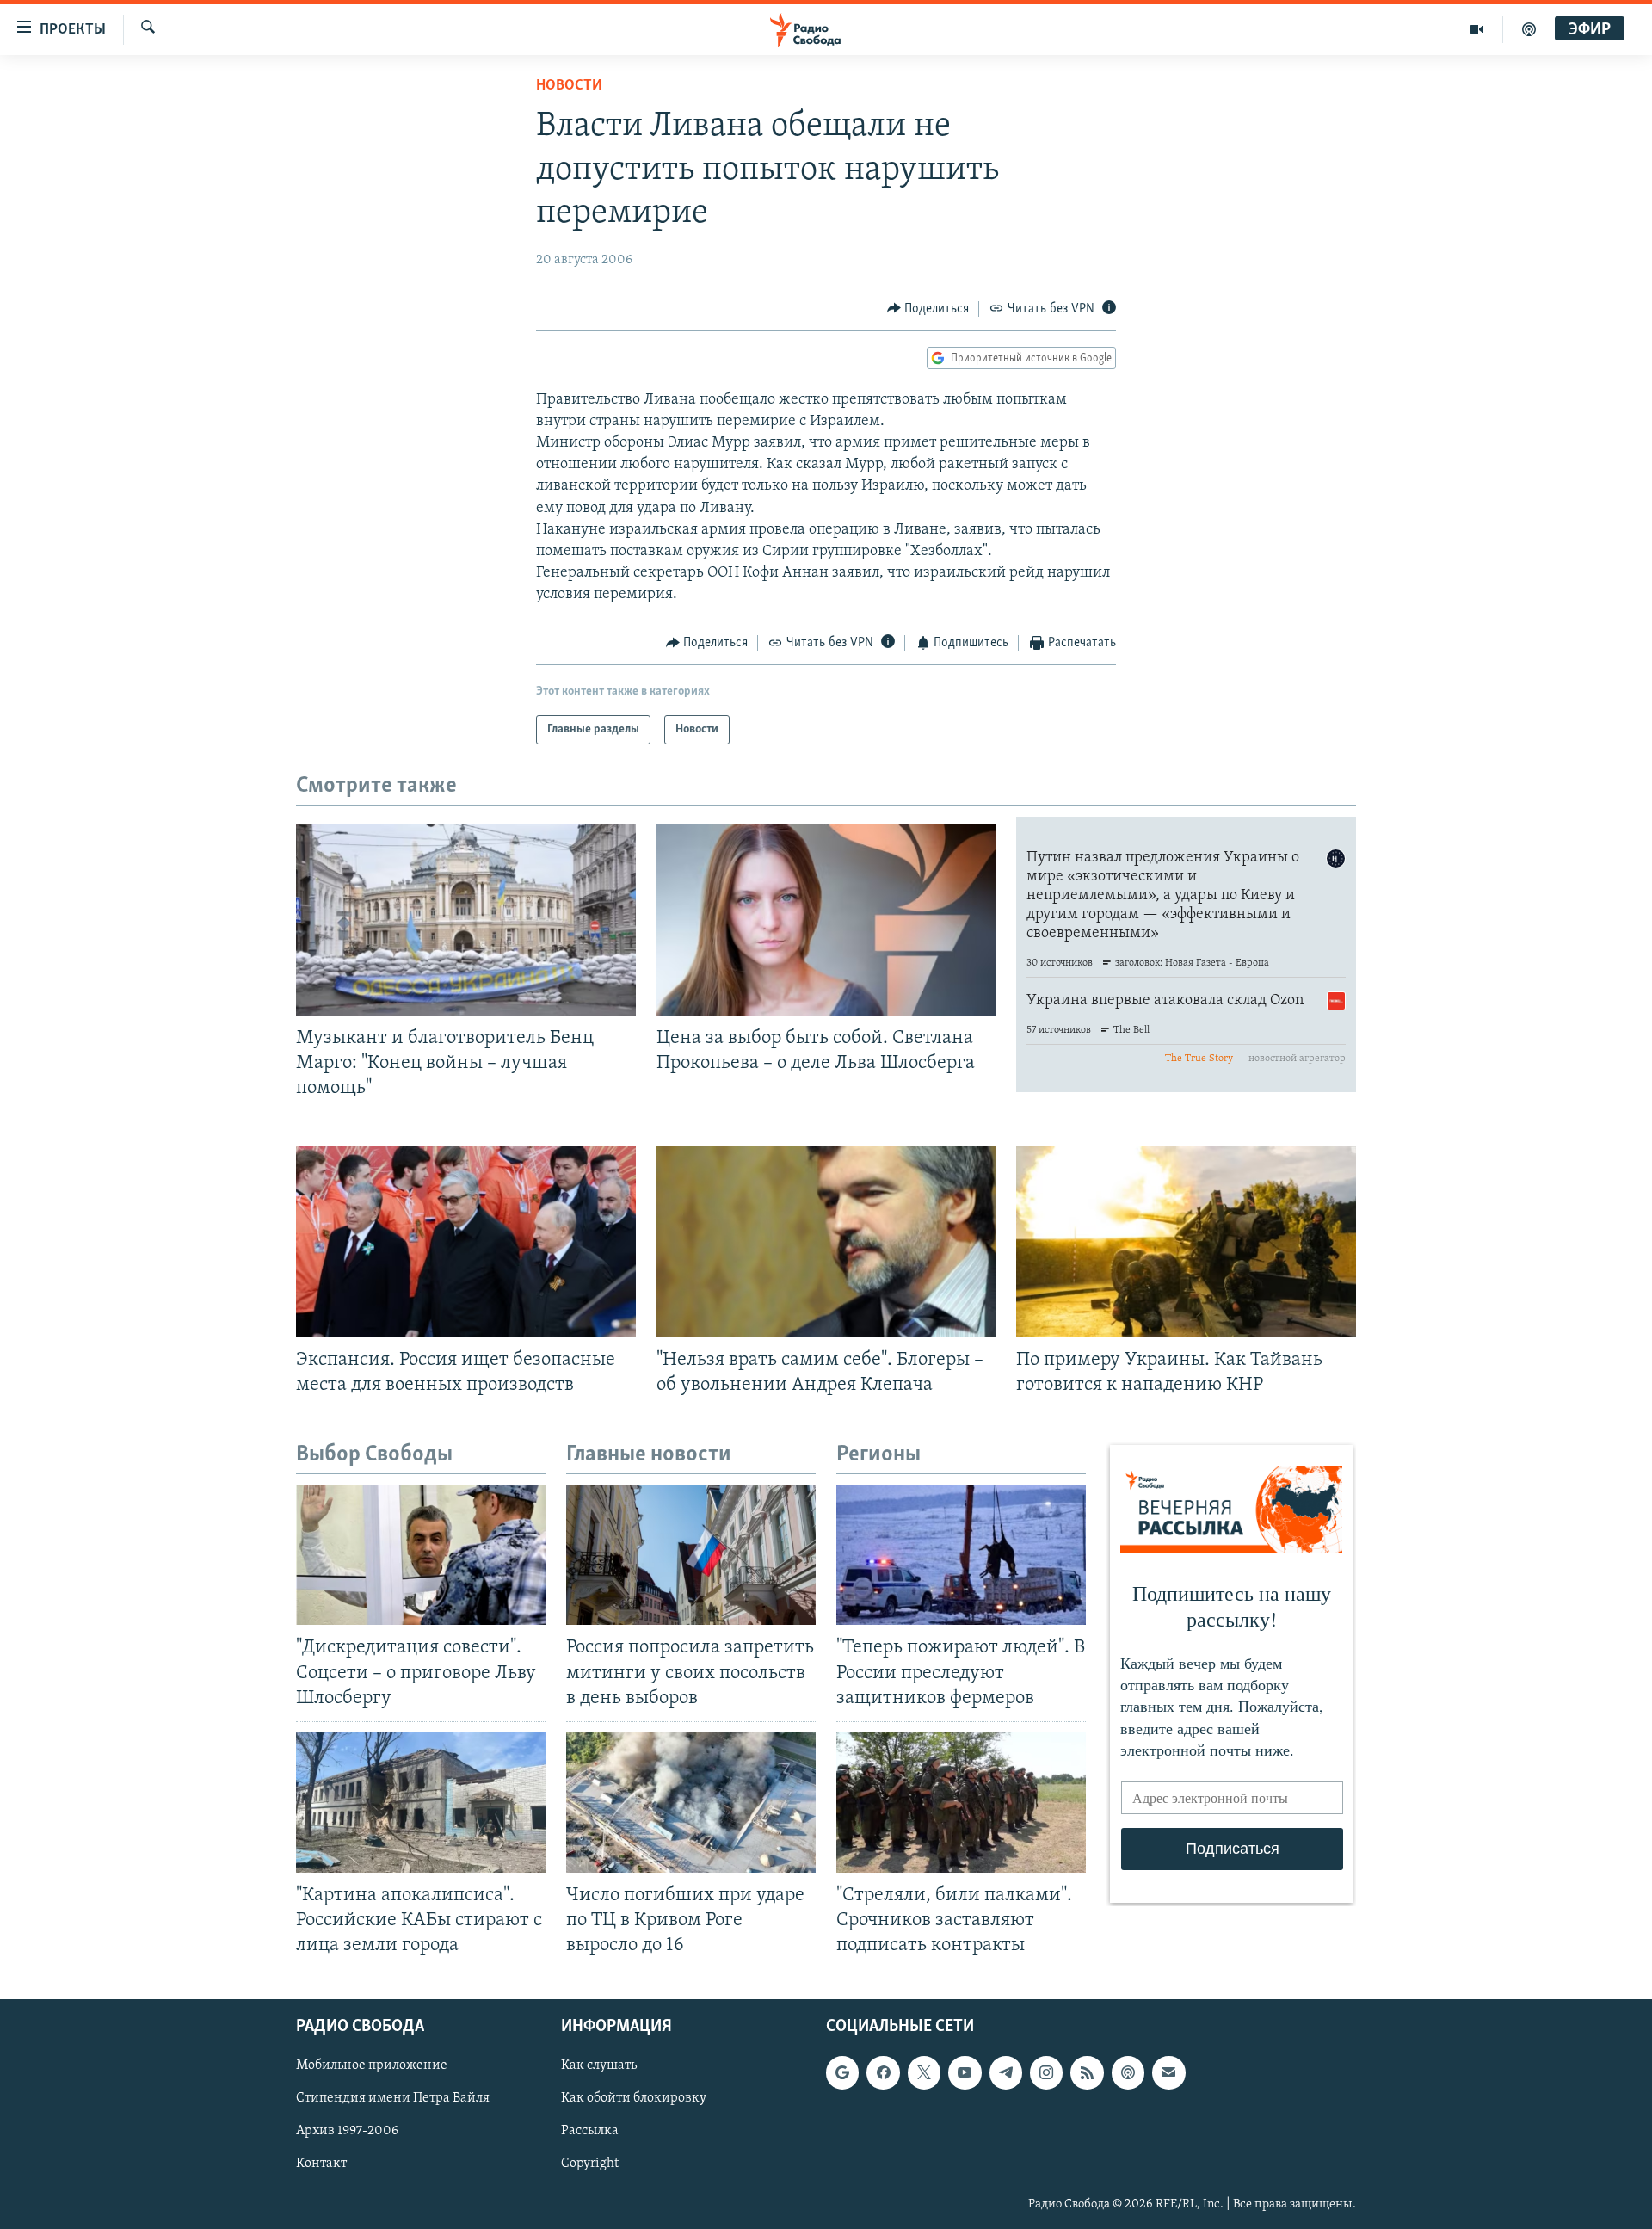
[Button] (928, 309)
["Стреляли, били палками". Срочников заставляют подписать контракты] (961, 1803)
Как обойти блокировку (634, 2099)
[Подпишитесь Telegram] (1006, 2073)
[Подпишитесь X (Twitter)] (924, 2073)
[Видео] (1477, 29)
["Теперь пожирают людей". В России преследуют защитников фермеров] (961, 1555)
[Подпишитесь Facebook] (883, 2073)
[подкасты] (1529, 29)
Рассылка (590, 2132)
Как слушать (599, 2066)
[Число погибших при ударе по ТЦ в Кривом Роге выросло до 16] (691, 1803)
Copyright (590, 2164)
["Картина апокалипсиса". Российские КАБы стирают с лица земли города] (421, 1803)
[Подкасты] (1128, 2073)
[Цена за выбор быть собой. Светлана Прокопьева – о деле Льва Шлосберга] (826, 920)
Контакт (321, 2164)
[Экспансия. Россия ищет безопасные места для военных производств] (466, 1242)
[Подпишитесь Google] (842, 2073)
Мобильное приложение (372, 2066)
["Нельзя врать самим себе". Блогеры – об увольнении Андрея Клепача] (826, 1242)
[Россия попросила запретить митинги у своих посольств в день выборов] (691, 1555)
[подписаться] (1168, 2073)
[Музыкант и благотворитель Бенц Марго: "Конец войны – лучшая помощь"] (466, 920)
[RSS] (1087, 2073)
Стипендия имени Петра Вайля (393, 2099)
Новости (569, 86)
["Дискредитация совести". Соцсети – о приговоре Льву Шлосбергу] (421, 1555)
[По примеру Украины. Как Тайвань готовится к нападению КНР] (1186, 1242)
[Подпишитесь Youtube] (965, 2073)
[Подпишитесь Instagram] (1046, 2073)
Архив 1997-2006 (347, 2132)
